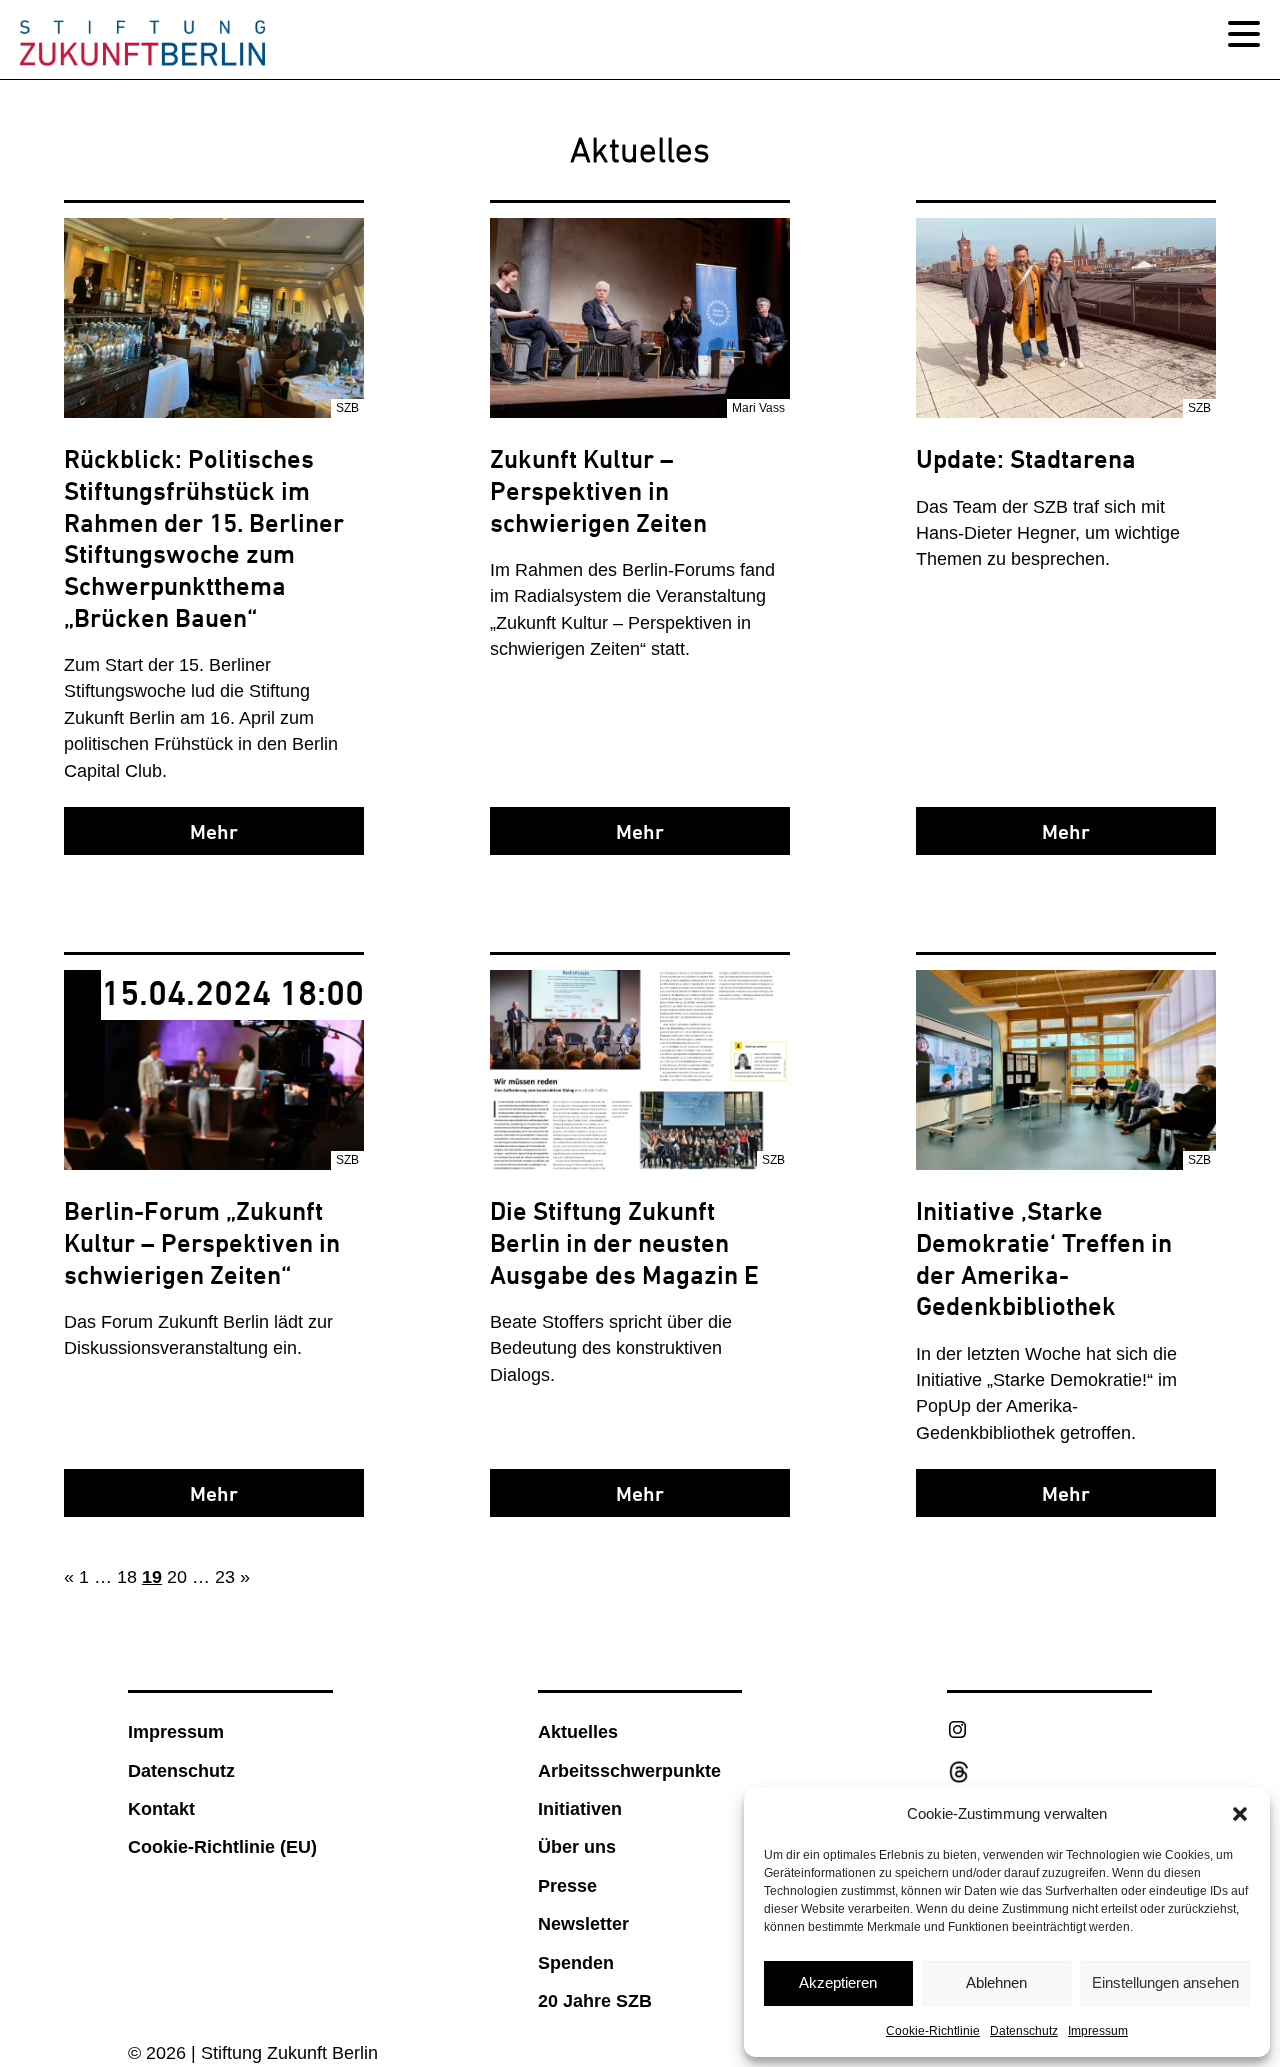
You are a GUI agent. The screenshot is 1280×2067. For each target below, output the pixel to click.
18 (127, 1577)
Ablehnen (996, 1982)
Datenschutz (1024, 2031)
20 (177, 1577)
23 (225, 1577)
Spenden (576, 1963)
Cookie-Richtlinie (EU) (222, 1847)
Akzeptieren (838, 1982)
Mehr (214, 832)
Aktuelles (578, 1732)
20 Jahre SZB (595, 2001)
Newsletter (583, 1924)
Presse (567, 1886)
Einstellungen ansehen (1165, 1982)
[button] (1240, 1814)
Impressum (1098, 2031)
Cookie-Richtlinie (933, 2031)
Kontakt (161, 1809)
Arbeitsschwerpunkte (629, 1771)
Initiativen (580, 1809)
